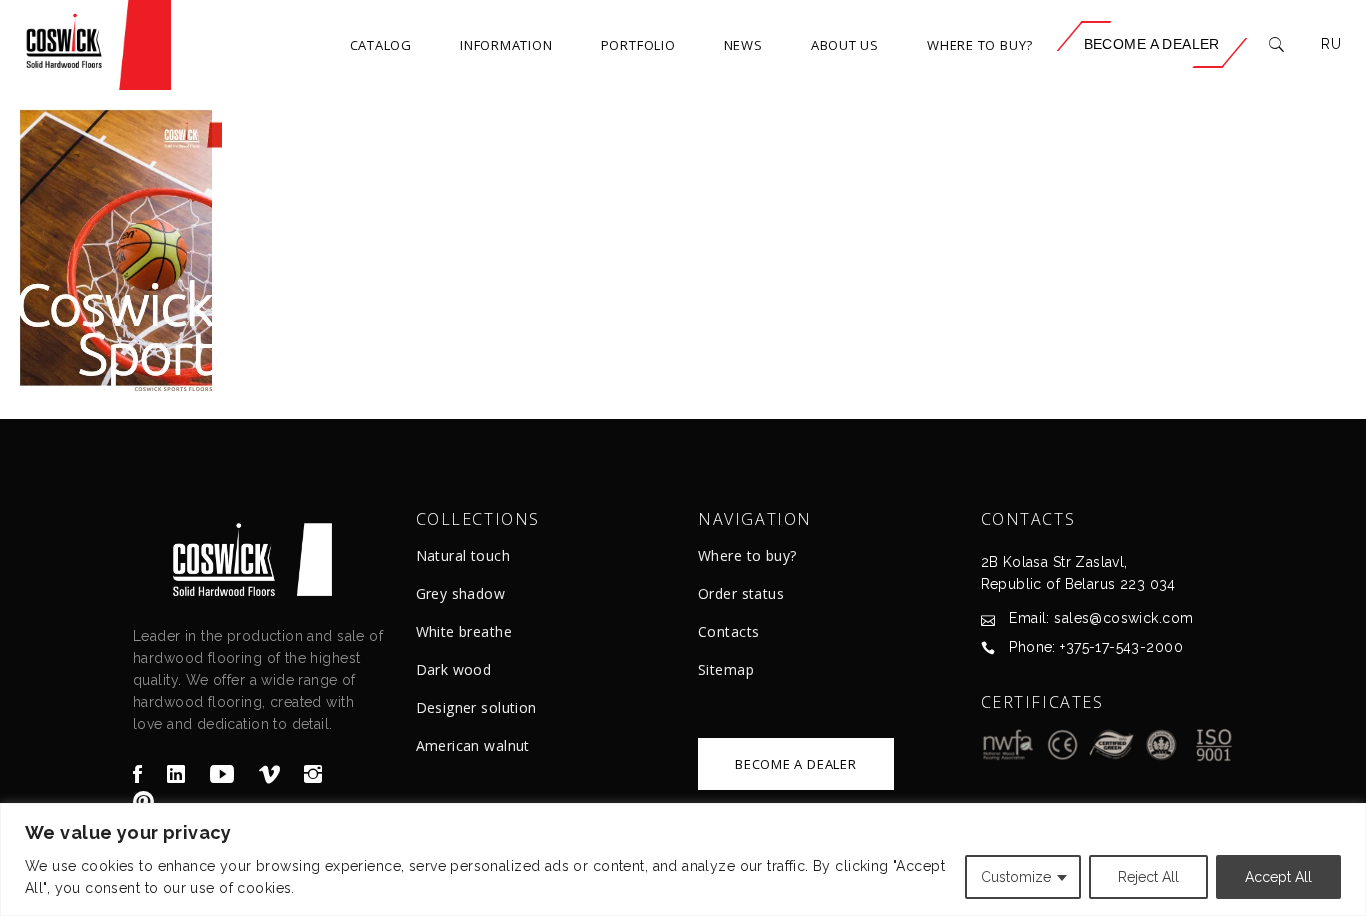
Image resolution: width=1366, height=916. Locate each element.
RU (1331, 44)
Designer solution (476, 707)
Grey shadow (461, 593)
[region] (683, 859)
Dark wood (454, 669)
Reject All (1148, 877)
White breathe (464, 631)
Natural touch (463, 555)
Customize (1016, 877)
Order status (741, 593)
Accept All (1278, 877)
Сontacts (728, 631)
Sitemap (726, 669)
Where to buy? (747, 555)
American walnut (473, 745)
